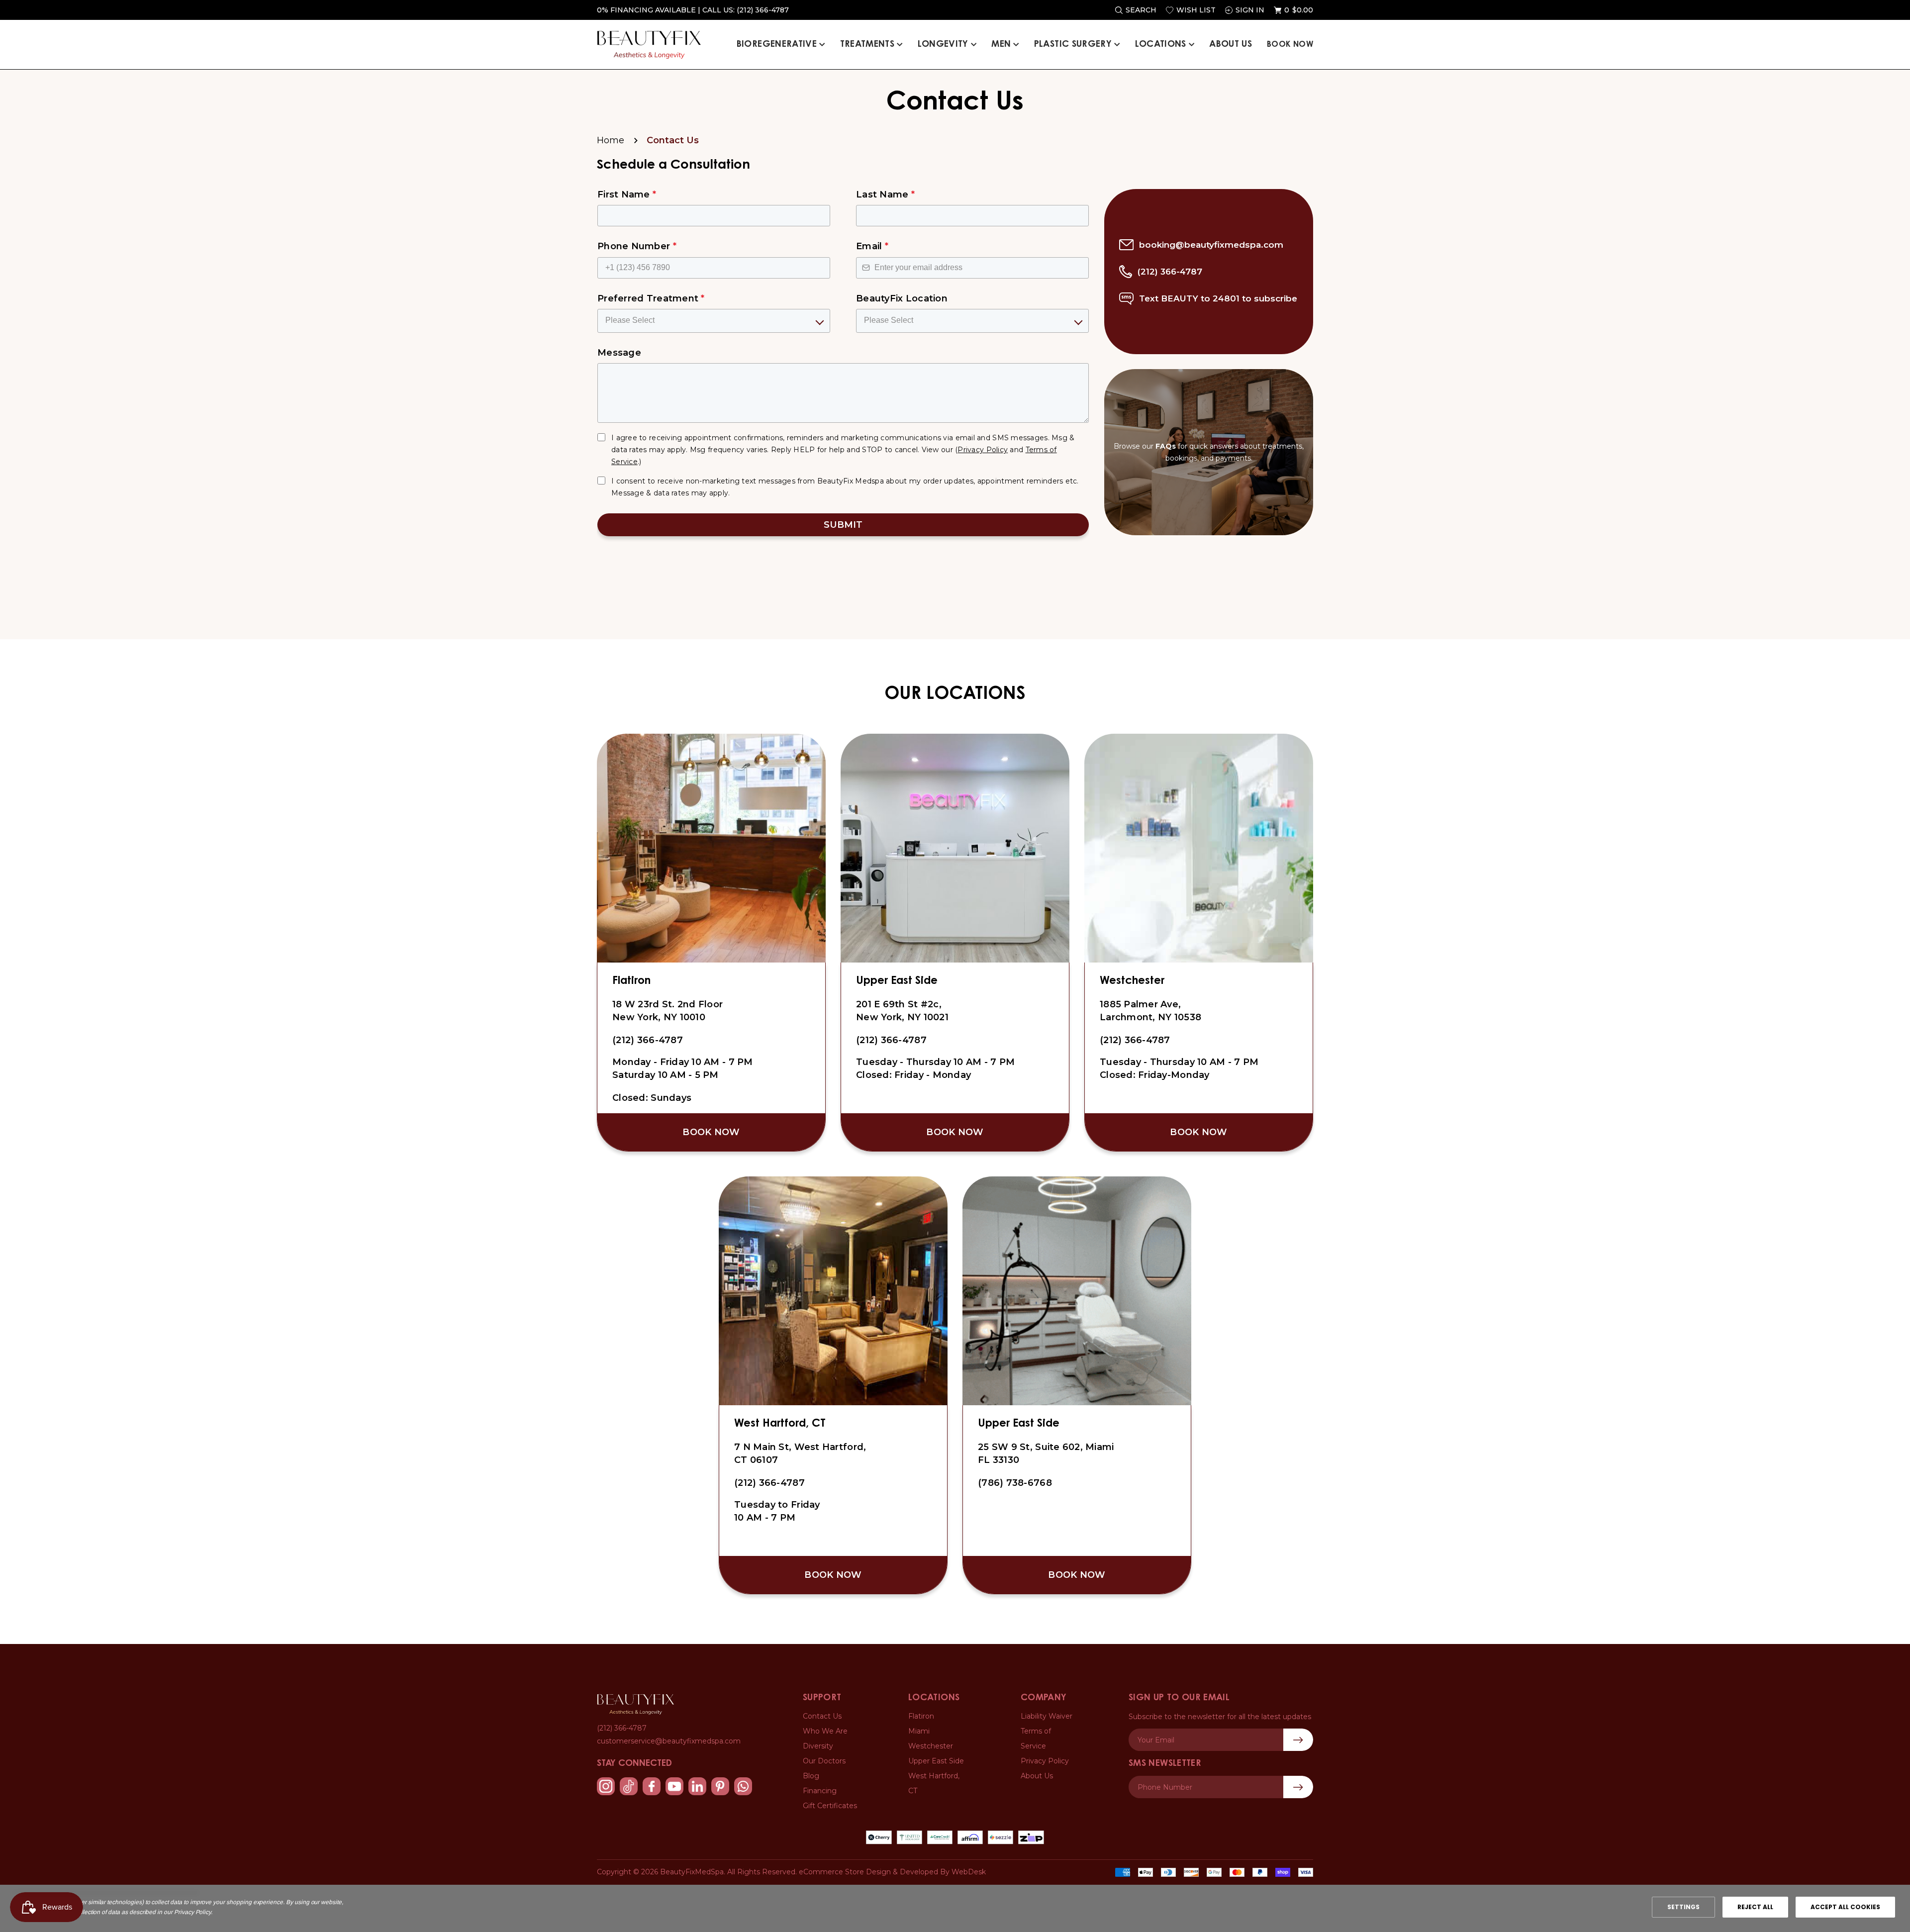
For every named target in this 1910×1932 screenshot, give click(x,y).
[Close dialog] (1168, 886)
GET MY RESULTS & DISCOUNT (955, 1034)
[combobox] (952, 1002)
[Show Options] (1157, 1002)
